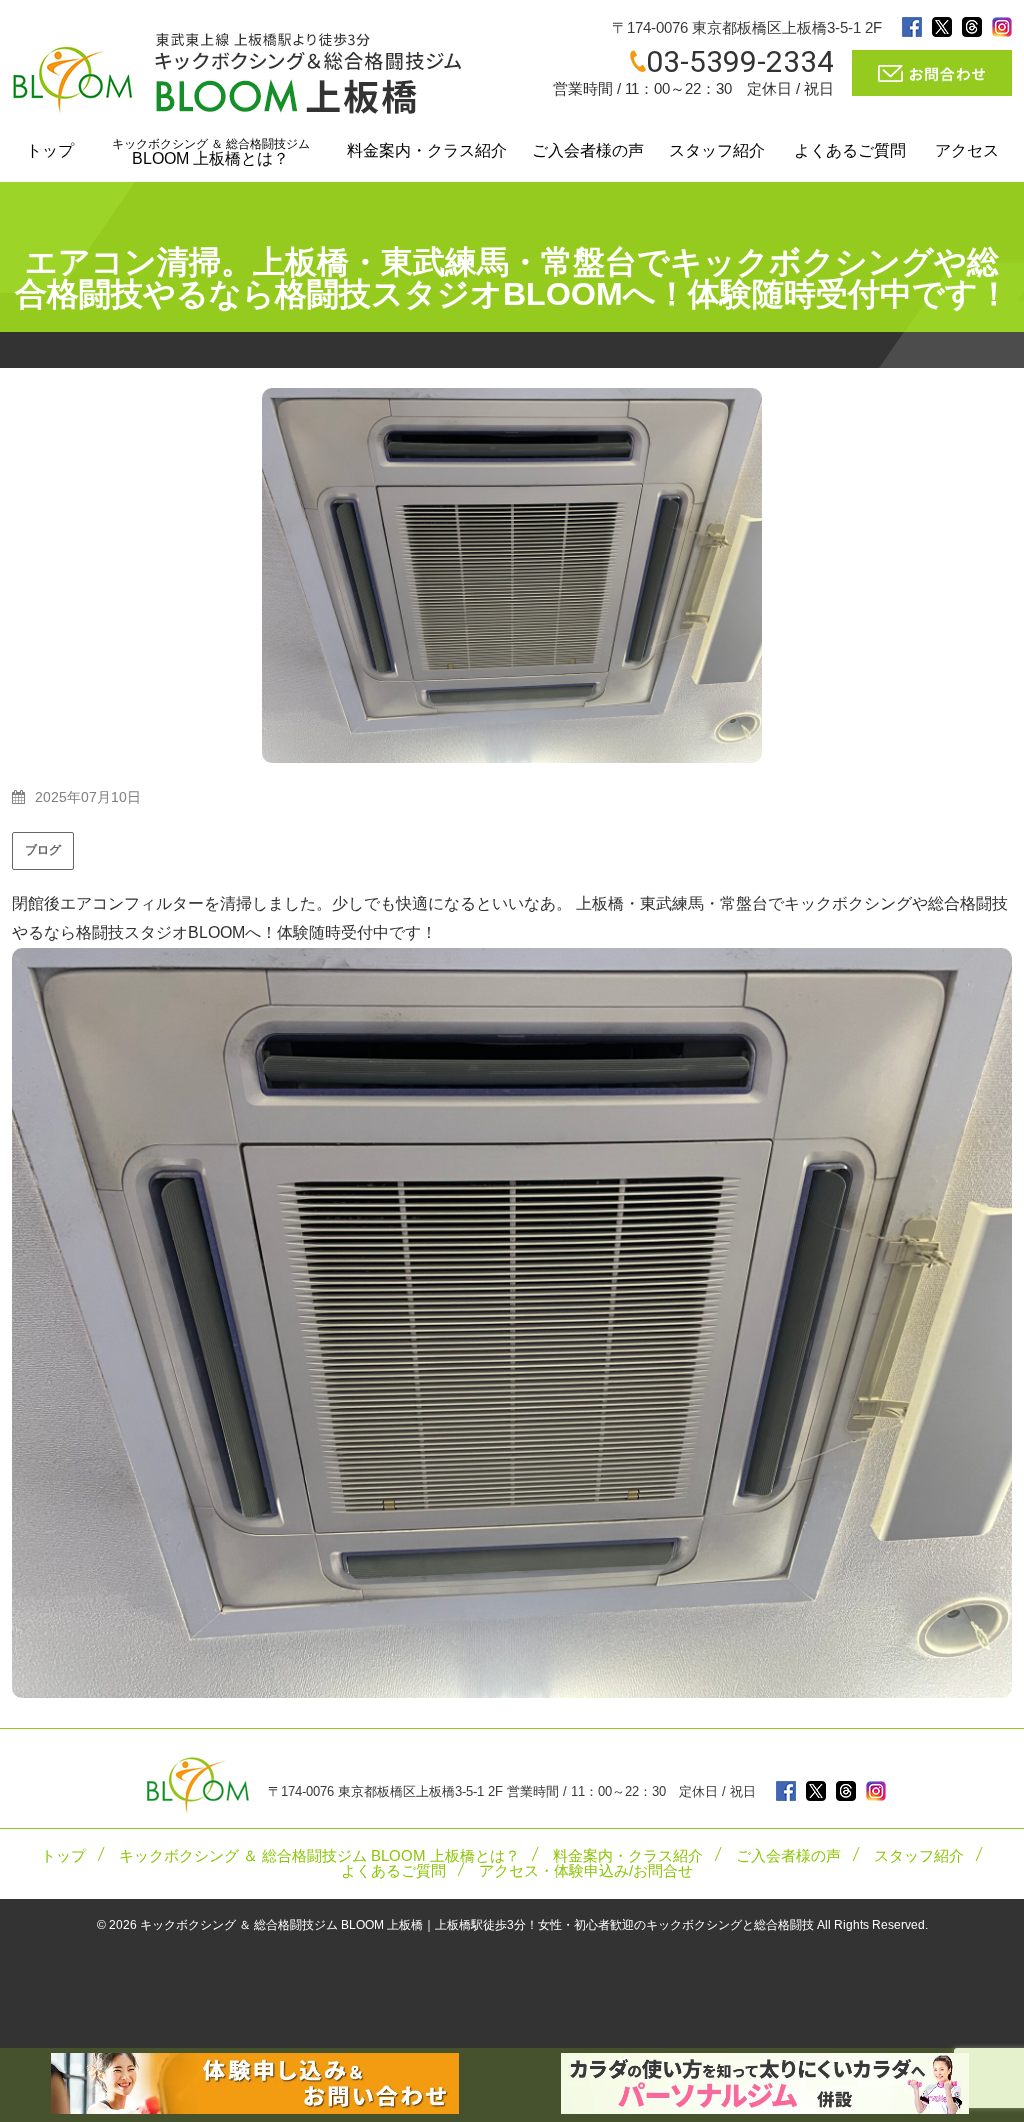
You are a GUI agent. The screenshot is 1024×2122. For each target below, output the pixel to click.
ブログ (43, 850)
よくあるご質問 (850, 150)
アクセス (967, 150)
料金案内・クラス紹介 (427, 150)
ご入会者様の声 (588, 150)
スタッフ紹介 (717, 150)
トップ (50, 150)
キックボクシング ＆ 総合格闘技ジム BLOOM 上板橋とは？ (319, 1856)
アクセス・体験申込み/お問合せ (586, 1871)
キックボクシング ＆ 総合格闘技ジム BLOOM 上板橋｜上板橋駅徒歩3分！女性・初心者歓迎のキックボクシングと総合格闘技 (477, 1925)
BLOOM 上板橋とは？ (211, 152)
